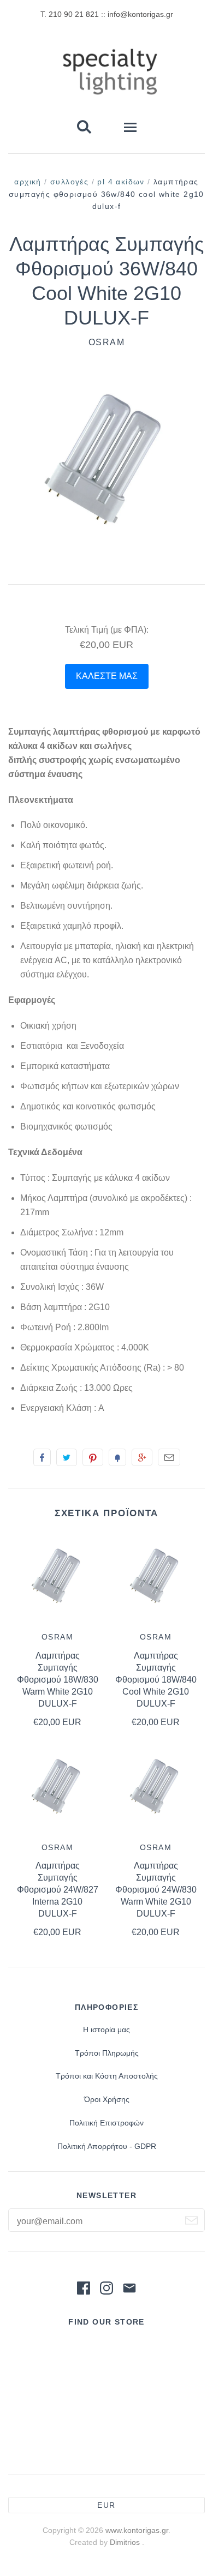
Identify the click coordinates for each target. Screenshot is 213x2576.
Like (42, 1457)
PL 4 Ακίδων (121, 182)
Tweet (67, 1457)
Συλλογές (69, 182)
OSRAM (107, 342)
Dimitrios (126, 2542)
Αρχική (28, 182)
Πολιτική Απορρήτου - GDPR (107, 2146)
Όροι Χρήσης (107, 2099)
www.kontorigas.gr (137, 2530)
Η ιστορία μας (106, 2029)
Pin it (93, 1457)
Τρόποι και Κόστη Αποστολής (107, 2076)
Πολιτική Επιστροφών (106, 2123)
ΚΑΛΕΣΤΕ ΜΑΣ (107, 676)
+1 (142, 1457)
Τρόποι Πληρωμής (107, 2053)
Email (169, 1457)
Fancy (117, 1457)
